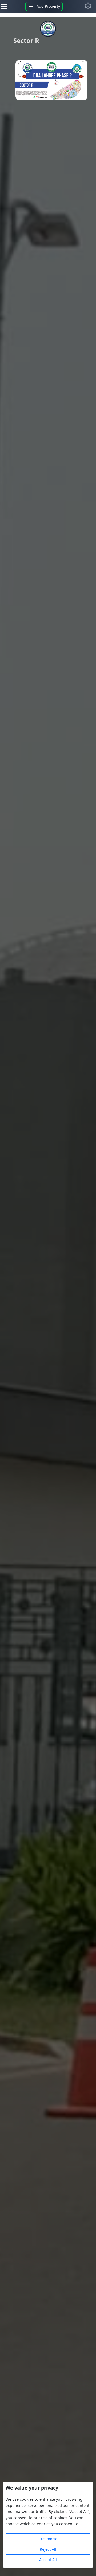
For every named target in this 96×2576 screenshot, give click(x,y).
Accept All (48, 2560)
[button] (88, 6)
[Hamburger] (4, 6)
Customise (48, 2539)
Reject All (48, 2549)
